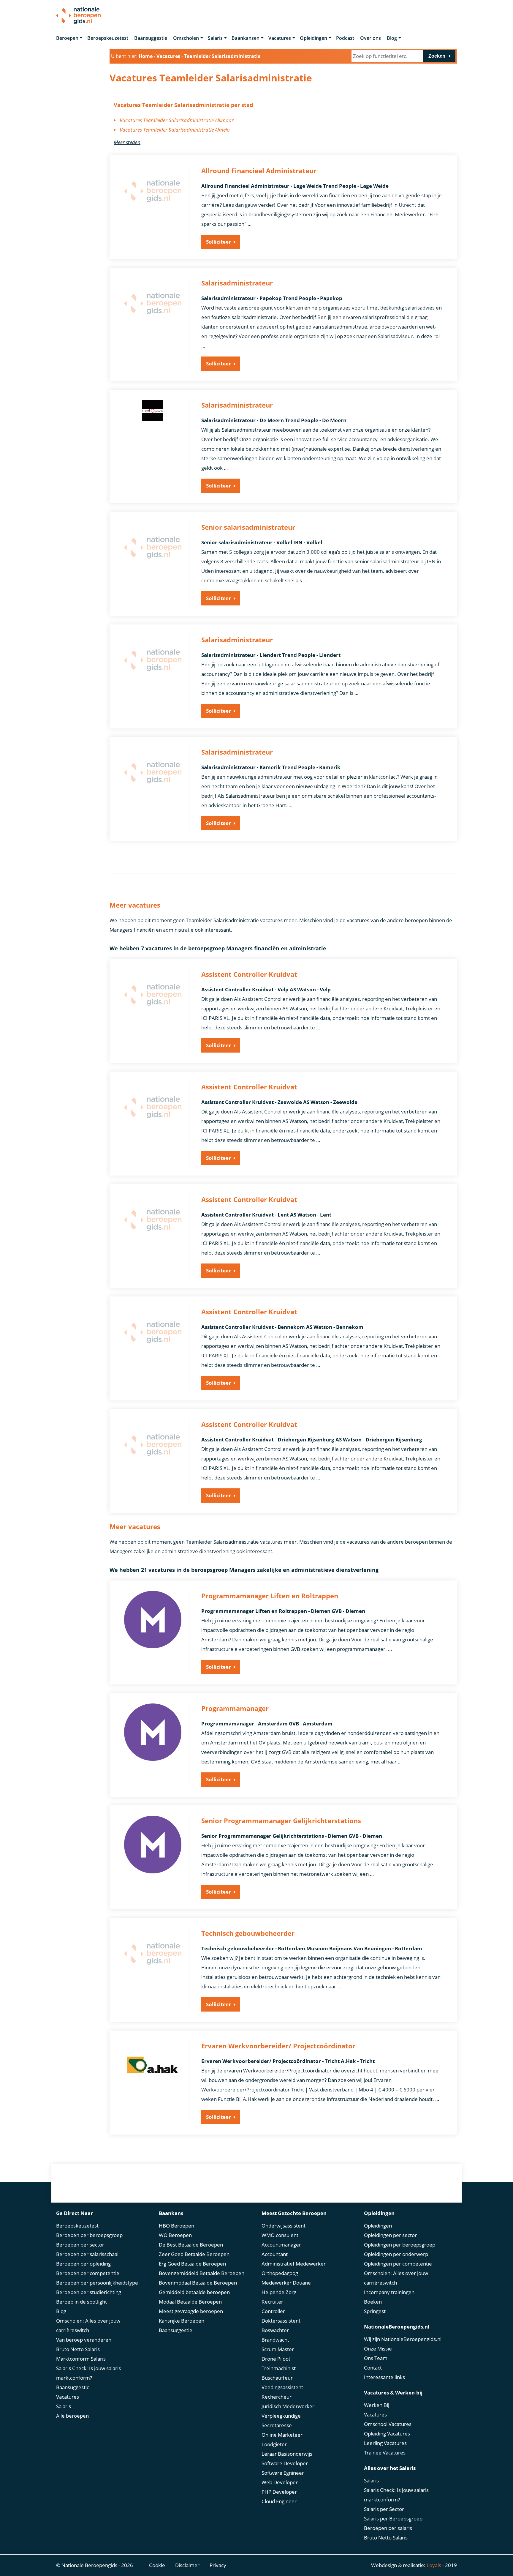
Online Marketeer (282, 2435)
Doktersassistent (281, 2321)
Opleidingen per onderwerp (396, 2254)
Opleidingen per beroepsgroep (400, 2245)
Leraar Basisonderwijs (287, 2454)
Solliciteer (218, 242)
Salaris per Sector (384, 2509)
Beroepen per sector (80, 2245)
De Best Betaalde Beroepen (191, 2245)
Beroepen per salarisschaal (87, 2254)
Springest (375, 2311)
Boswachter (275, 2330)
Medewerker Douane (286, 2283)
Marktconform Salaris (81, 2359)
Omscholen (186, 38)
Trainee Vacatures (385, 2453)
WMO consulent (280, 2235)
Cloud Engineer (279, 2501)
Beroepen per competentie (88, 2273)
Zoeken (437, 56)
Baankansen (246, 38)
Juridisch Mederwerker (288, 2406)
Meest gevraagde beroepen (191, 2311)
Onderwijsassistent (284, 2226)
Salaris (215, 38)
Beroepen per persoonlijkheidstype (97, 2283)
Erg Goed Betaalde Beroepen (192, 2264)
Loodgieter (274, 2444)
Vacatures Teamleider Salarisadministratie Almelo (175, 130)
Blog (392, 38)
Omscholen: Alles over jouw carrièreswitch (88, 2325)
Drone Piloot (276, 2359)
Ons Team (376, 2358)
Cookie (157, 2565)
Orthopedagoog (280, 2273)
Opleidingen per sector (390, 2235)
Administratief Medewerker (294, 2264)
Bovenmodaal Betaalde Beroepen (198, 2283)
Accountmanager (281, 2245)
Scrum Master (278, 2349)
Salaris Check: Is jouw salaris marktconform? (88, 2373)
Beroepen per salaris (388, 2528)
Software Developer (285, 2463)
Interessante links (384, 2377)
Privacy (218, 2565)
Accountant (275, 2254)
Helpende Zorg (279, 2292)
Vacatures (280, 38)
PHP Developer (279, 2492)
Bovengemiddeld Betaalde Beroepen (202, 2273)
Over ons (370, 38)
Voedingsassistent (282, 2387)
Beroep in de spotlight (81, 2302)
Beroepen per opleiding (83, 2264)
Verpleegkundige (281, 2416)
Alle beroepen (72, 2416)
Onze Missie (378, 2349)
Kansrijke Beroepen (182, 2321)
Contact (373, 2368)
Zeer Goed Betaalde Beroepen (194, 2254)
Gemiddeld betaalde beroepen (194, 2292)
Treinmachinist (279, 2368)
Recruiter (272, 2302)
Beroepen (67, 38)
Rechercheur (277, 2397)
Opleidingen (313, 38)
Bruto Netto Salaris (78, 2349)
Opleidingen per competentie (398, 2264)
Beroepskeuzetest (108, 38)
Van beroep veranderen (84, 2340)
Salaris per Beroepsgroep (393, 2519)
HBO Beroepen (176, 2226)
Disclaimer (187, 2565)
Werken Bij (377, 2405)
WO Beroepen (175, 2235)
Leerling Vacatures (385, 2443)
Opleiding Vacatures (387, 2434)
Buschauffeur (277, 2378)
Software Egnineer (283, 2473)
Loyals (434, 2565)
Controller (273, 2311)
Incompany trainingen (389, 2292)
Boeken (373, 2302)
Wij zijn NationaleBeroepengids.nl (403, 2339)
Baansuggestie (151, 38)
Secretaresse (277, 2425)
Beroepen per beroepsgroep (89, 2235)
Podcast (345, 38)
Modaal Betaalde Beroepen (190, 2302)
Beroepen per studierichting (89, 2292)
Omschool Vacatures (388, 2424)
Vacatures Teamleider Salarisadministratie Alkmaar (177, 120)
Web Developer (280, 2482)
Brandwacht (275, 2340)
